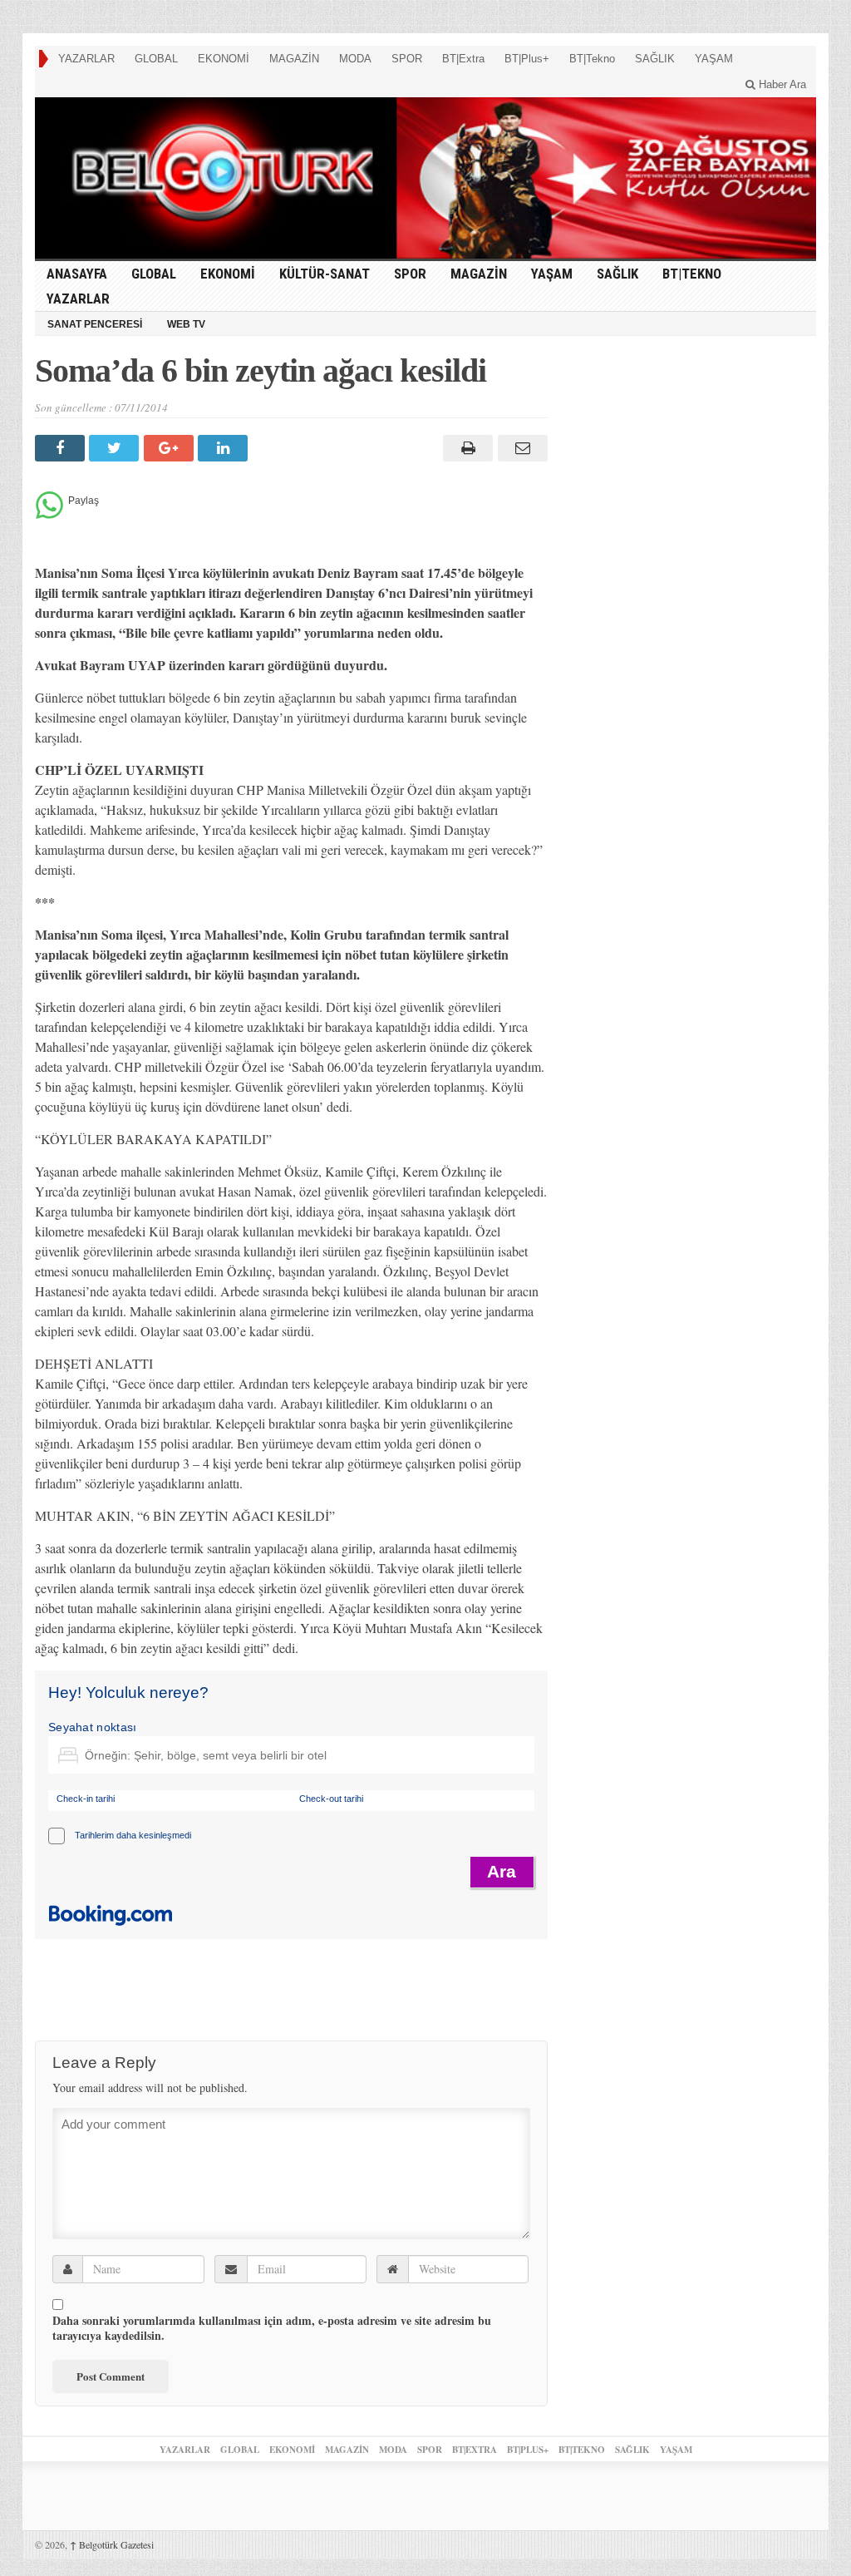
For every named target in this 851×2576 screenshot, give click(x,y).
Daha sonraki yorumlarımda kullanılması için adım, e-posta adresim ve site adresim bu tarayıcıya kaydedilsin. (272, 2328)
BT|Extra (463, 59)
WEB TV (186, 324)
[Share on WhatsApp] (49, 514)
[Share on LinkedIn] (225, 448)
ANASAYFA (77, 274)
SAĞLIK (655, 59)
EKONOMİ (224, 59)
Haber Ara (781, 84)
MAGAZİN (294, 59)
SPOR (407, 59)
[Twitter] (116, 448)
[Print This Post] (466, 448)
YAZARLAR (86, 59)
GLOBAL (156, 59)
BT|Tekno (592, 59)
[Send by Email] (520, 448)
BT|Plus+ (527, 59)
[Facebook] (62, 448)
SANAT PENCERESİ (95, 324)
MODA (355, 59)
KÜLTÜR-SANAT (325, 274)
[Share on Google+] (171, 448)
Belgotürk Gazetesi (112, 2544)
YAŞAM (714, 59)
